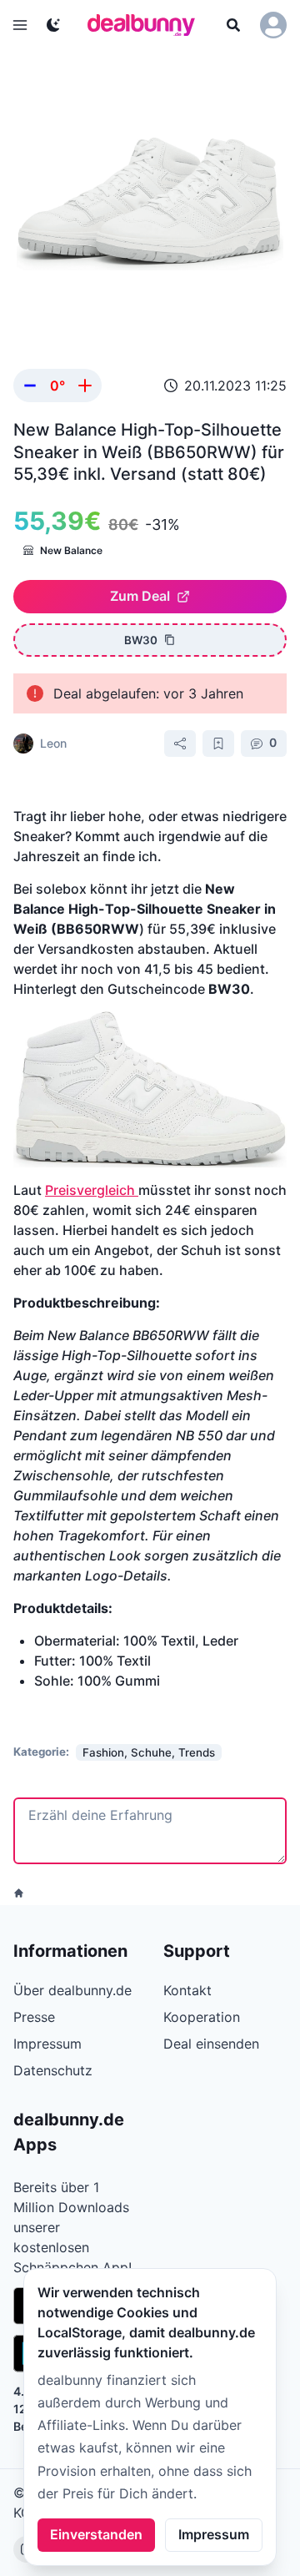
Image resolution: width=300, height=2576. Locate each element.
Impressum (214, 2534)
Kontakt (187, 1990)
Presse (34, 2017)
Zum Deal (140, 596)
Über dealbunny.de (72, 1990)
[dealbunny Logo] (147, 25)
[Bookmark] (218, 744)
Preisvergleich (92, 1190)
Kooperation (202, 2017)
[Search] (233, 25)
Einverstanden (96, 2534)
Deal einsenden (211, 2044)
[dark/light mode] (53, 25)
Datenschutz (53, 2070)
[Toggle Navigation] (20, 25)
